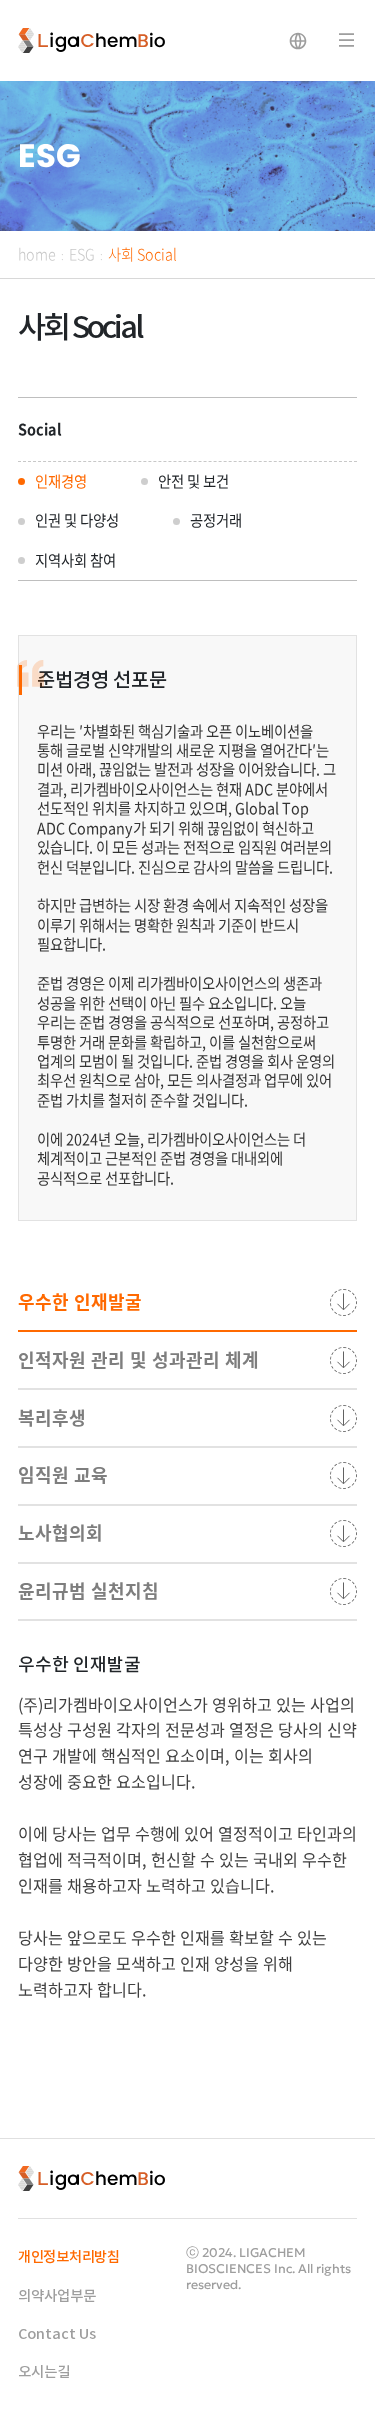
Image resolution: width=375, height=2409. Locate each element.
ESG (82, 254)
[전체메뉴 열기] (347, 41)
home (37, 254)
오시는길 (44, 2372)
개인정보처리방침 (69, 2257)
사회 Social (142, 254)
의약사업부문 (57, 2296)
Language (298, 41)
